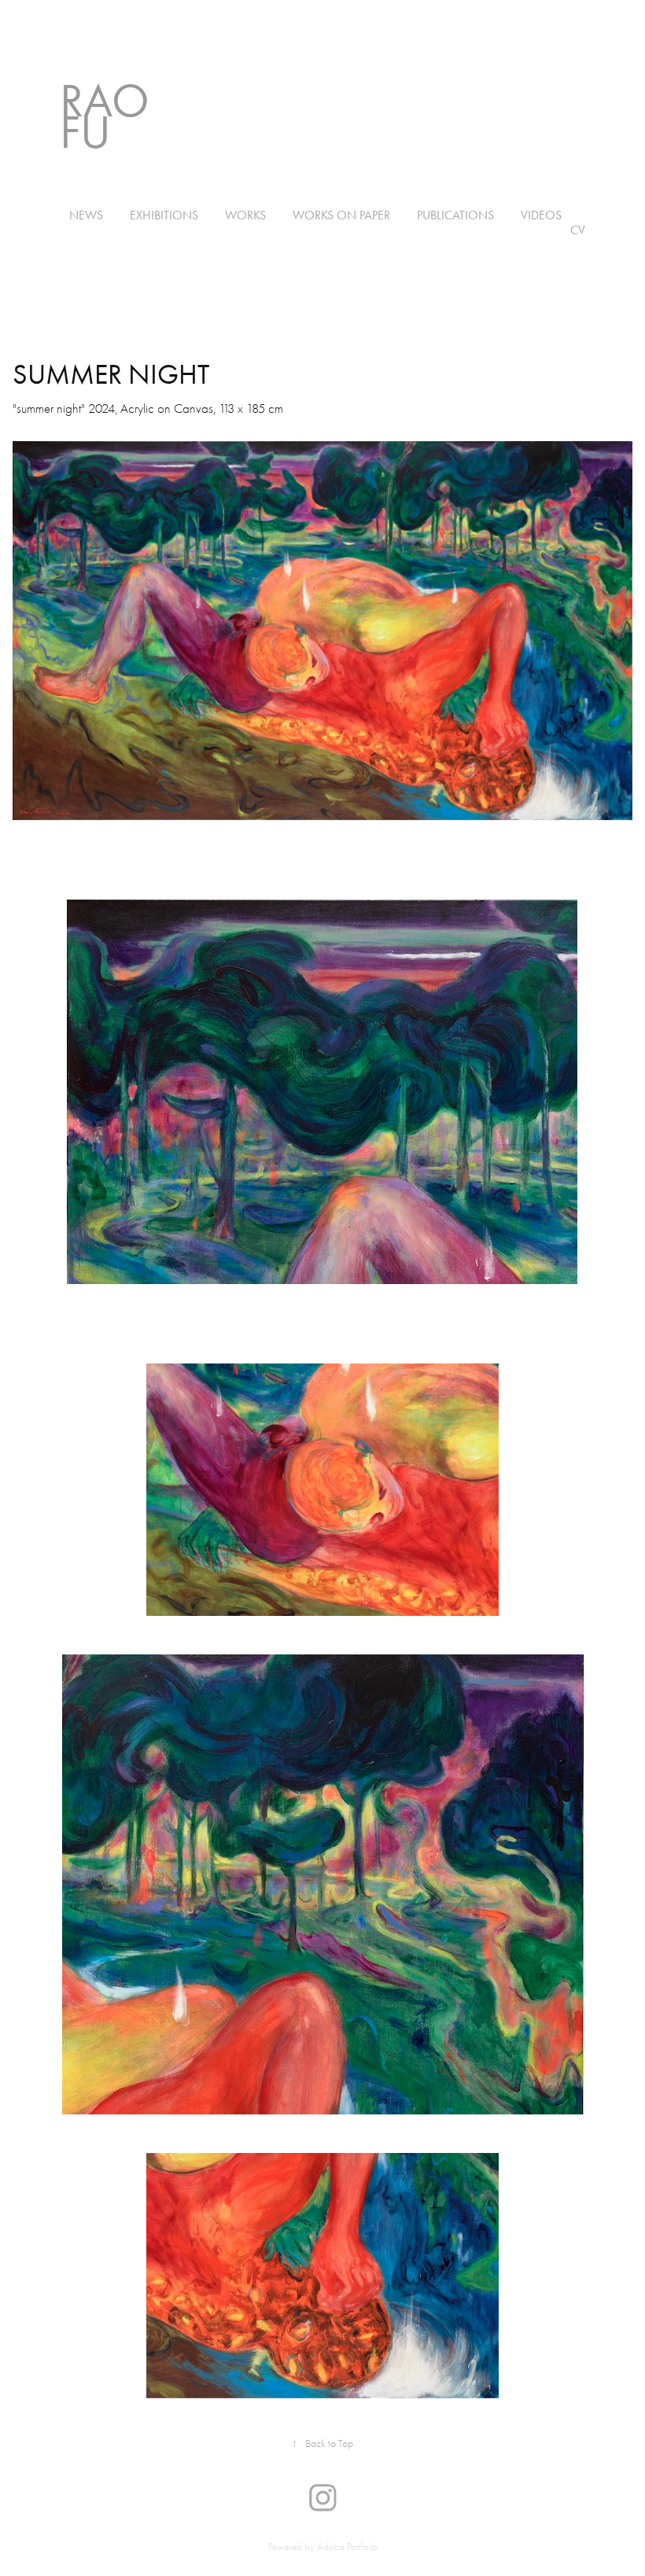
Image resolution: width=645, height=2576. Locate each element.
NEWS (86, 215)
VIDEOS (541, 215)
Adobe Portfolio (347, 2547)
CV (578, 230)
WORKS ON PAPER (341, 215)
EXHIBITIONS (164, 215)
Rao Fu (110, 116)
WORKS (245, 215)
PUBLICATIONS (455, 215)
